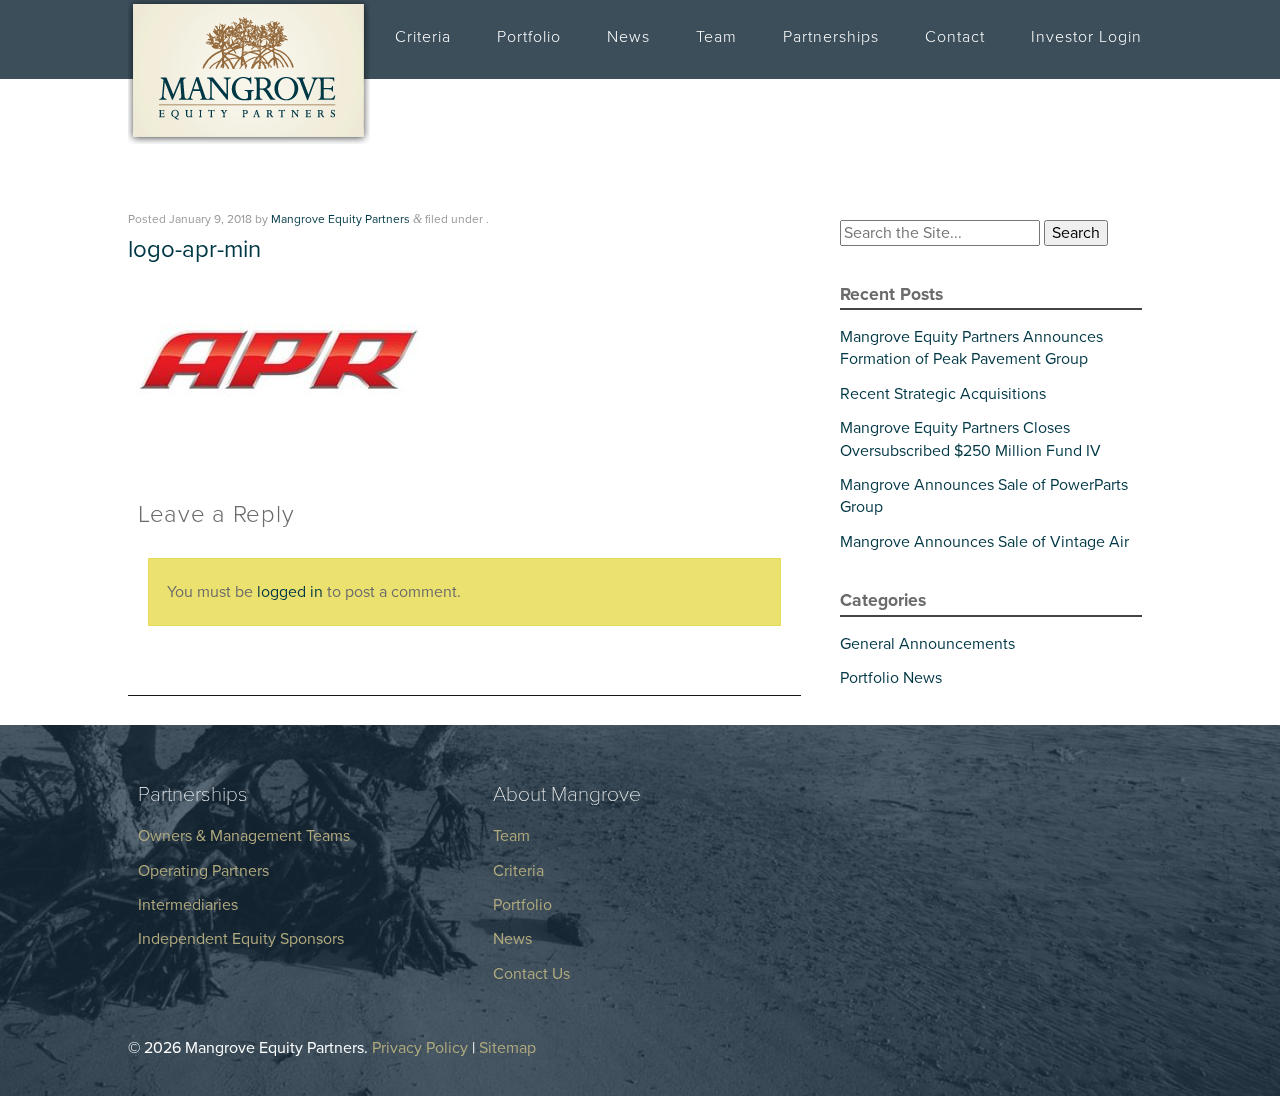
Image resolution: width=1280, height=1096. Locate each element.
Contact (955, 37)
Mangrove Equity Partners (340, 219)
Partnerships (831, 37)
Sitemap (507, 1048)
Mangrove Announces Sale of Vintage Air (984, 542)
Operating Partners (203, 871)
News (628, 37)
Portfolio (529, 37)
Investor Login (1086, 37)
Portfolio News (891, 678)
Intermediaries (188, 905)
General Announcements (927, 644)
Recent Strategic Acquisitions (943, 394)
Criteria (423, 37)
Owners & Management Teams (244, 836)
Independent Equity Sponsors (241, 939)
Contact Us (531, 974)
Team (716, 37)
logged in (290, 592)
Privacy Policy (420, 1048)
